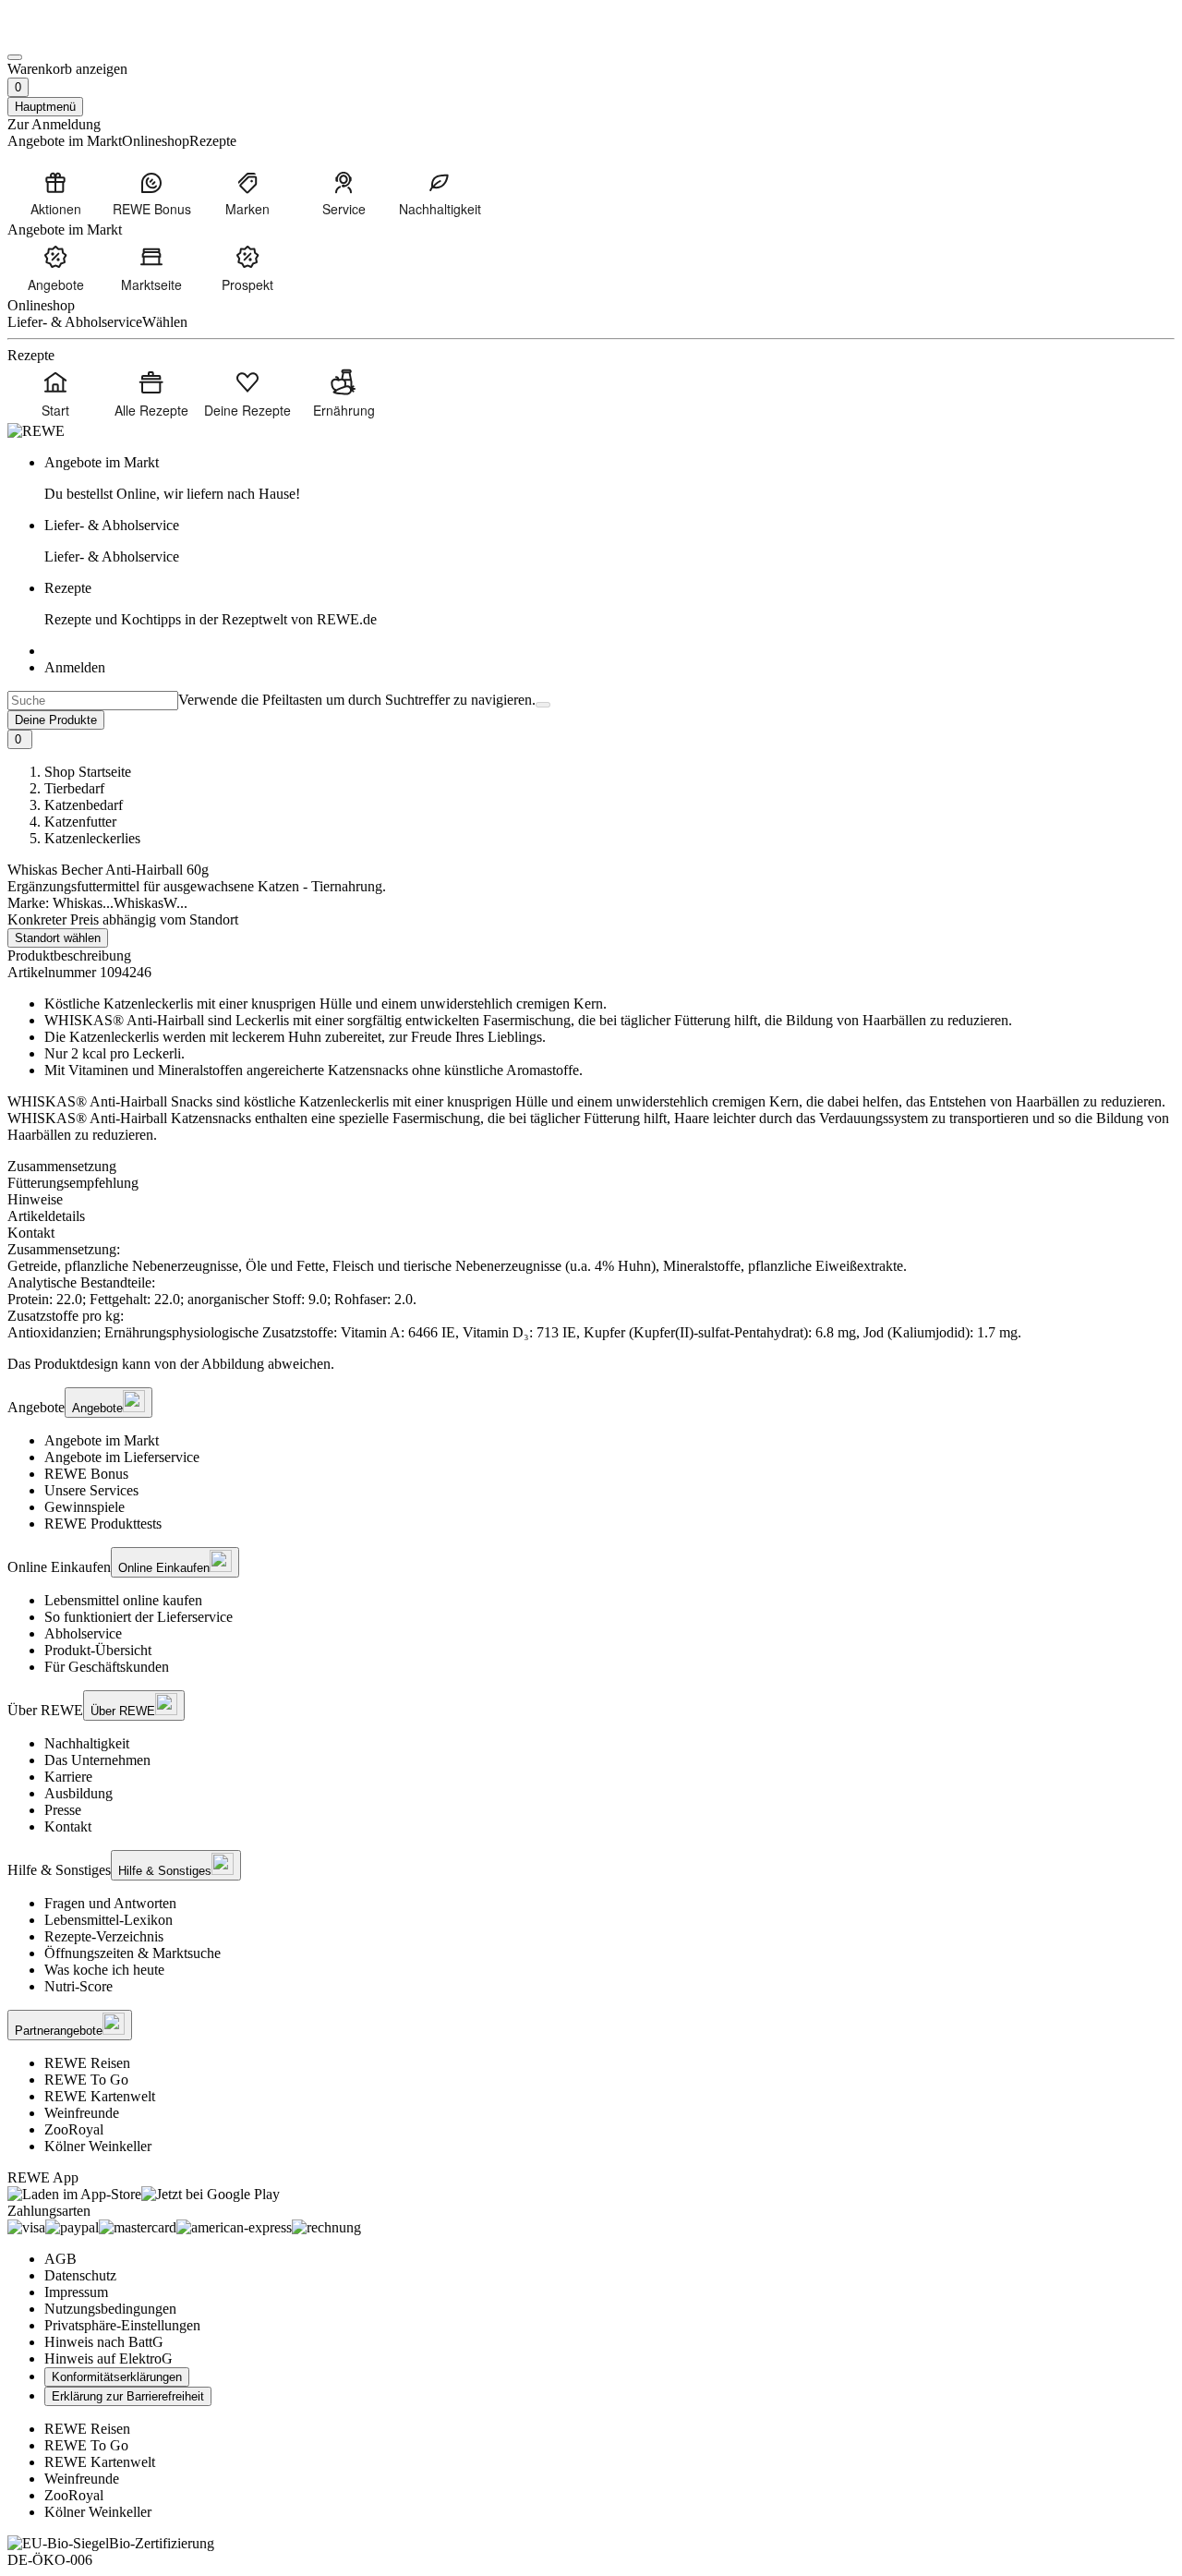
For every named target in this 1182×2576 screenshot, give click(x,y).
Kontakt (68, 1826)
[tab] (591, 1167)
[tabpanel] (591, 1291)
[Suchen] (543, 705)
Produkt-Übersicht (98, 1650)
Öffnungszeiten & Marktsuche (133, 1953)
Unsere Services (91, 1490)
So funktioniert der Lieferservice (139, 1617)
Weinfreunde (82, 2113)
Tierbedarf (74, 788)
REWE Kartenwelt (100, 2096)
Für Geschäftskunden (107, 1667)
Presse (63, 1810)
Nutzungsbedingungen (110, 2309)
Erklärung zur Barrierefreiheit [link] (128, 2396)
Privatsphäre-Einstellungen (122, 2325)
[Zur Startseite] (70, 36)
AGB (60, 2259)
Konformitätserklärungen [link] (117, 2377)
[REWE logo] (36, 431)
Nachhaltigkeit (87, 1743)
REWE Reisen (87, 2063)
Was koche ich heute (104, 1970)
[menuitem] (55, 193)
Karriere (68, 1777)
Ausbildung (78, 1793)
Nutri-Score (78, 1986)
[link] (609, 478)
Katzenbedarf (84, 805)
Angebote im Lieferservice (122, 1457)
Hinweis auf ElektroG (109, 2358)
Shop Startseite (88, 772)
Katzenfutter (80, 822)
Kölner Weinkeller (98, 2146)
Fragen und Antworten (110, 1903)
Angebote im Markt (102, 1440)
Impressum (76, 2292)
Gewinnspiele (84, 1507)
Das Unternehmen (97, 1760)
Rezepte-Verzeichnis (104, 1936)
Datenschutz (80, 2275)
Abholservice (83, 1633)
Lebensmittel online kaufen (123, 1600)
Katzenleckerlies (92, 838)
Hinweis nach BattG (104, 2342)
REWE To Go (86, 2080)
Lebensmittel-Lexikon (109, 1920)
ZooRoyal (74, 2129)
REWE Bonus (86, 1474)
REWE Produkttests (103, 1524)
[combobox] (93, 701)
